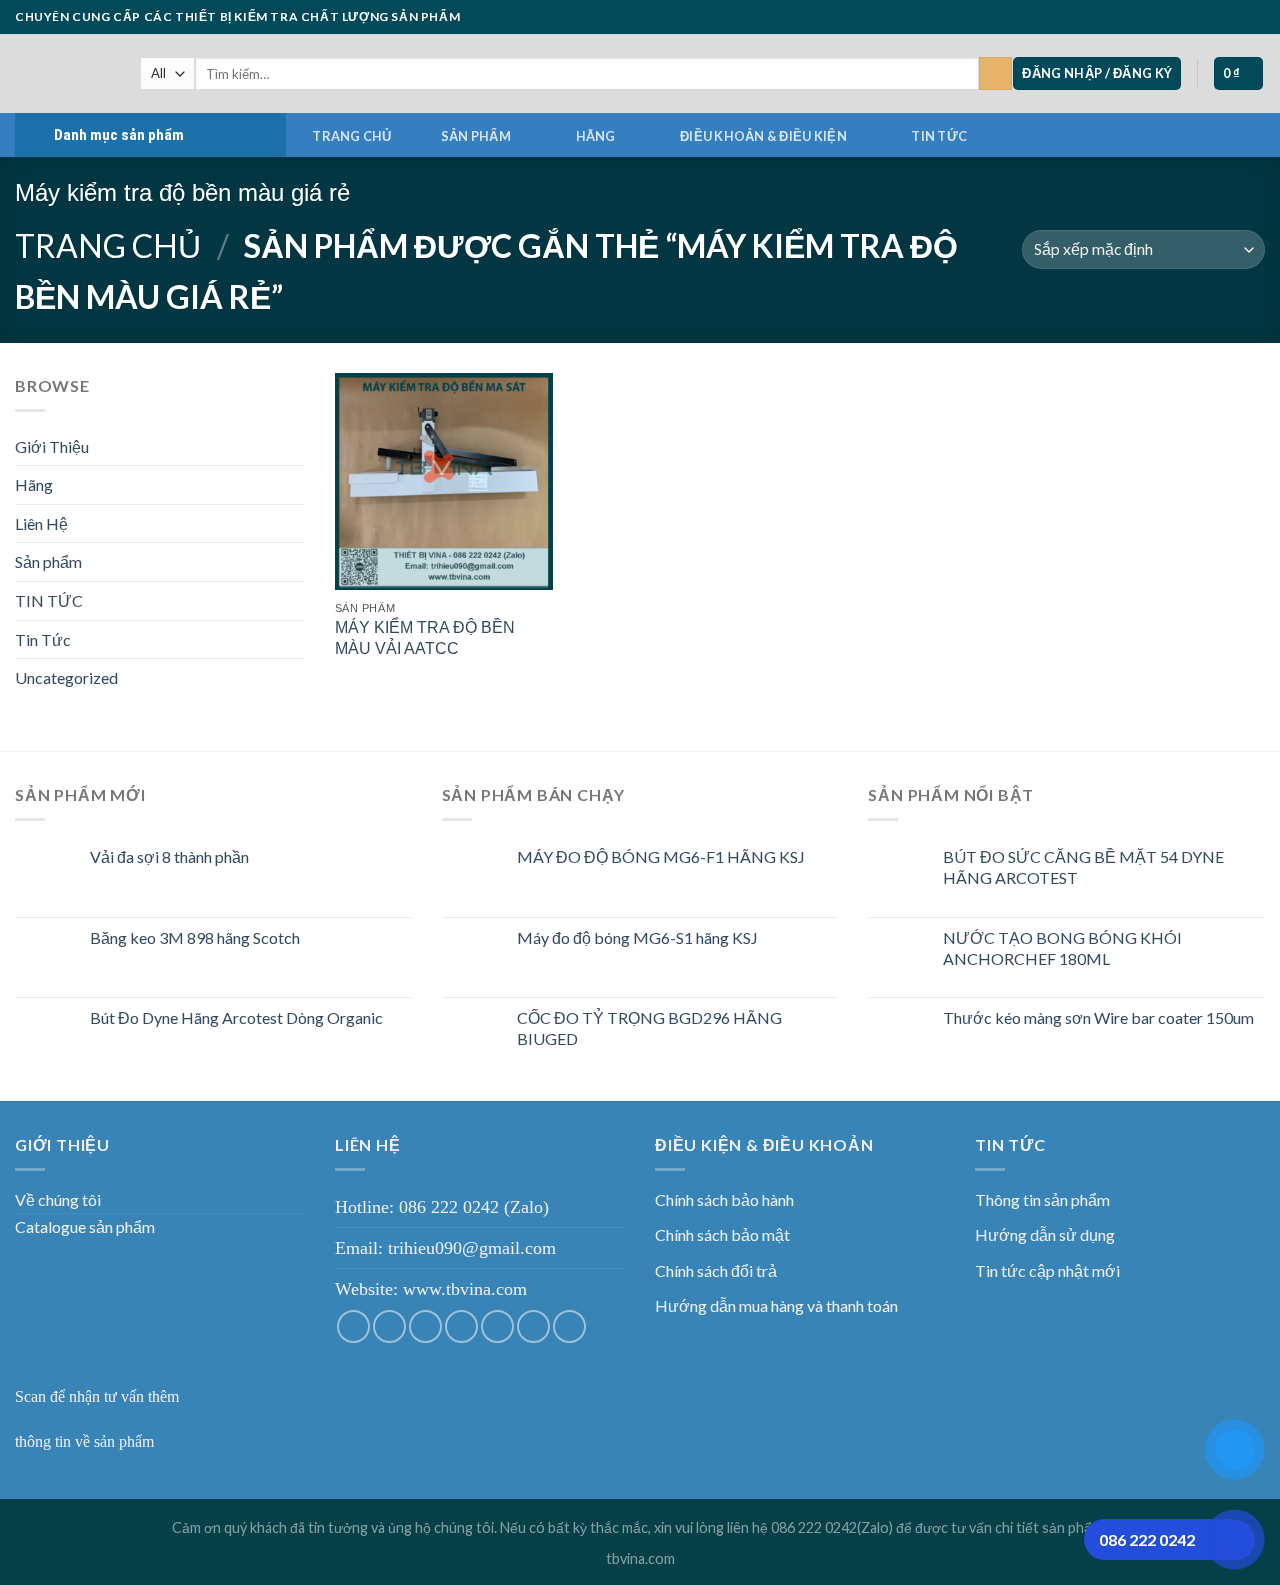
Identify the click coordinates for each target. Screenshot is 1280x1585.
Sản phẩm (476, 136)
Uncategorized (66, 677)
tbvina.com (640, 1558)
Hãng (596, 136)
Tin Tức (43, 639)
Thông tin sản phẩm (1042, 1199)
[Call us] (1217, 17)
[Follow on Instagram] (1159, 17)
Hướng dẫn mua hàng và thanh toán (776, 1305)
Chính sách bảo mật (722, 1234)
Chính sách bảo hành (724, 1199)
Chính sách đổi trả (716, 1270)
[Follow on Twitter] (1179, 17)
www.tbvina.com (465, 1289)
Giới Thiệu (52, 446)
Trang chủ (351, 136)
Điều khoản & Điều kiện (763, 136)
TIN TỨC (939, 136)
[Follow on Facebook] (1140, 17)
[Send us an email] (1198, 17)
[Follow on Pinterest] (1236, 17)
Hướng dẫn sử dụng (1045, 1234)
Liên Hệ (41, 523)
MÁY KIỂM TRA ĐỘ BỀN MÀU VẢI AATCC (425, 638)
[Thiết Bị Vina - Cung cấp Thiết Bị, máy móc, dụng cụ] (62, 73)
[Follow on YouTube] (1255, 17)
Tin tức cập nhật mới (1047, 1270)
